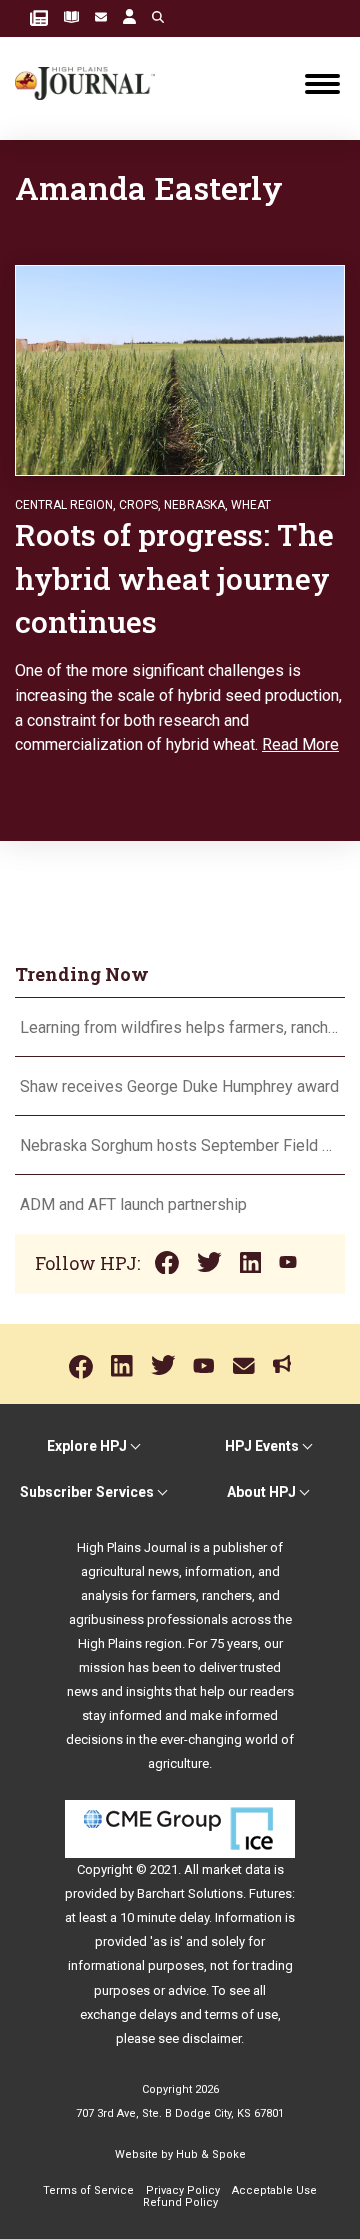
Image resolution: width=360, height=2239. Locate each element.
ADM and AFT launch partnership (133, 1204)
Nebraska (194, 505)
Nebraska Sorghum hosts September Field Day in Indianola (180, 1145)
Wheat (251, 505)
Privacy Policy (183, 2190)
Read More (300, 744)
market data (236, 1869)
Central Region (64, 505)
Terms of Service (88, 2190)
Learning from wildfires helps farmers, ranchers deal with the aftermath (180, 1027)
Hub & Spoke (211, 2154)
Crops (138, 505)
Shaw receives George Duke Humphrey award (179, 1086)
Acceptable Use (274, 2190)
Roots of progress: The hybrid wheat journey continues (174, 578)
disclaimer (211, 2038)
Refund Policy (180, 2202)
